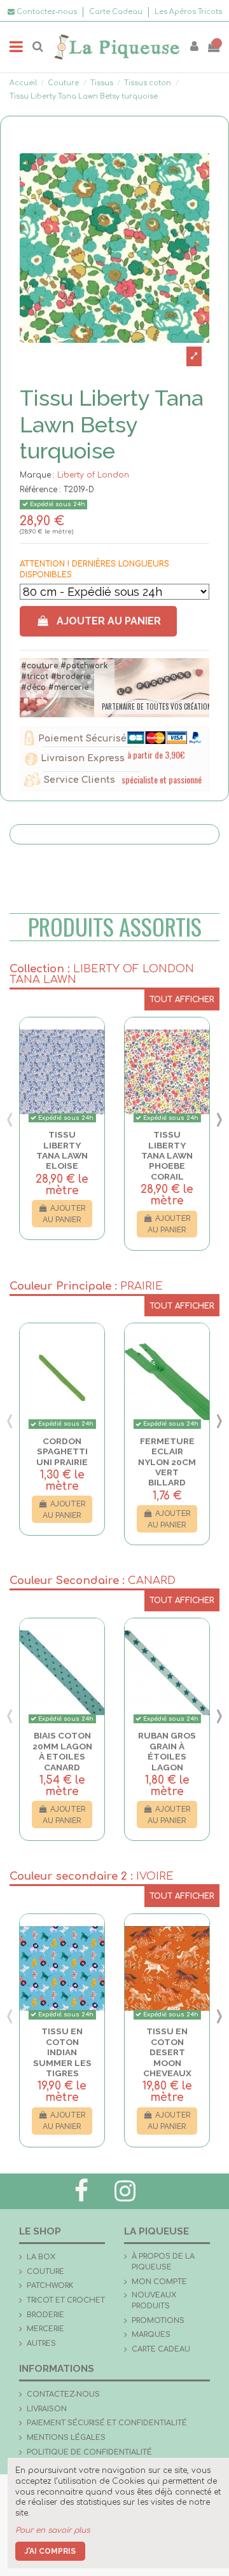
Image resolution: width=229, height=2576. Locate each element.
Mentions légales (66, 2438)
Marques (151, 2335)
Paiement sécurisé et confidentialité (107, 2423)
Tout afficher (182, 1000)
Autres (41, 2344)
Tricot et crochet (66, 2300)
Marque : (37, 475)
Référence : (40, 490)
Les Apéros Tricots (188, 12)
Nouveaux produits (154, 2301)
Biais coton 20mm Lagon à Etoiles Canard (62, 1751)
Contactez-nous (63, 2394)
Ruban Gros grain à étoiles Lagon (167, 1751)
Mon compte (159, 2282)
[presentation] (10, 1119)
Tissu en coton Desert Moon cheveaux (167, 2052)
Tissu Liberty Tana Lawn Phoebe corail (167, 1155)
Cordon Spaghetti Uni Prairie (62, 1451)
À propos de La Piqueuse (163, 2262)
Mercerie (45, 2329)
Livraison (47, 2409)
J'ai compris (50, 2551)
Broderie (45, 2315)
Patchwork (50, 2286)
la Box (41, 2257)
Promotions (158, 2321)
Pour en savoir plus (52, 2530)
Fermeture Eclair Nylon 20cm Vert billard (167, 1462)
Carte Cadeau (117, 12)
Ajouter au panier (109, 621)
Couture (45, 2272)
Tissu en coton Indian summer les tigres (62, 2052)
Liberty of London (93, 475)
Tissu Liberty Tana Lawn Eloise (62, 1150)
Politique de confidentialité (89, 2452)
